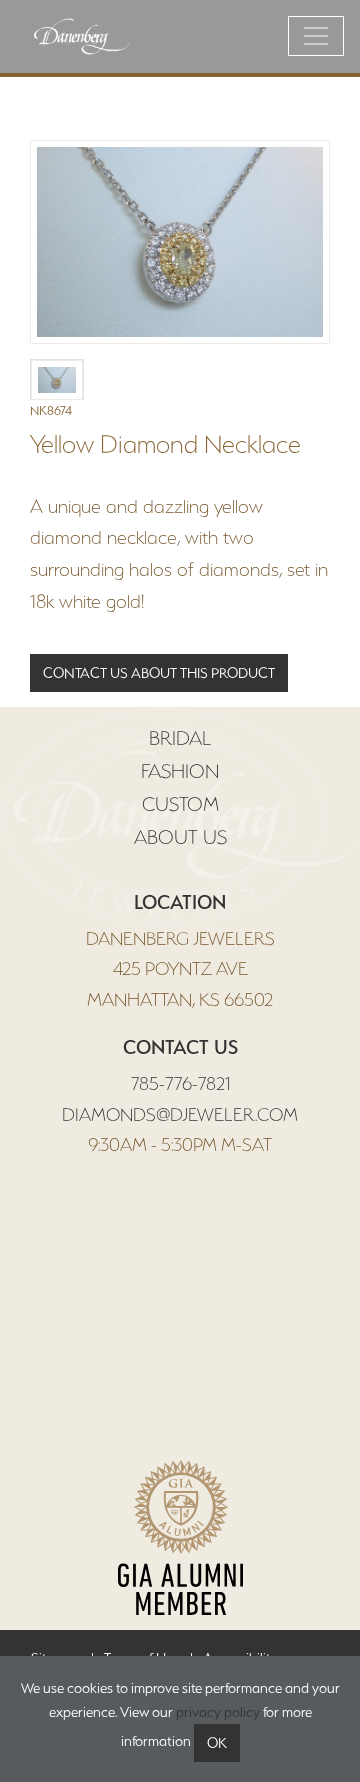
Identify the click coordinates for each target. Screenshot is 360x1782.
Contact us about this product (159, 673)
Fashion (180, 771)
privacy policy (218, 1712)
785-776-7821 (180, 1083)
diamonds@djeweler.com (180, 1114)
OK (217, 1743)
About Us (180, 837)
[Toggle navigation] (316, 36)
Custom (180, 804)
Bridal (180, 738)
